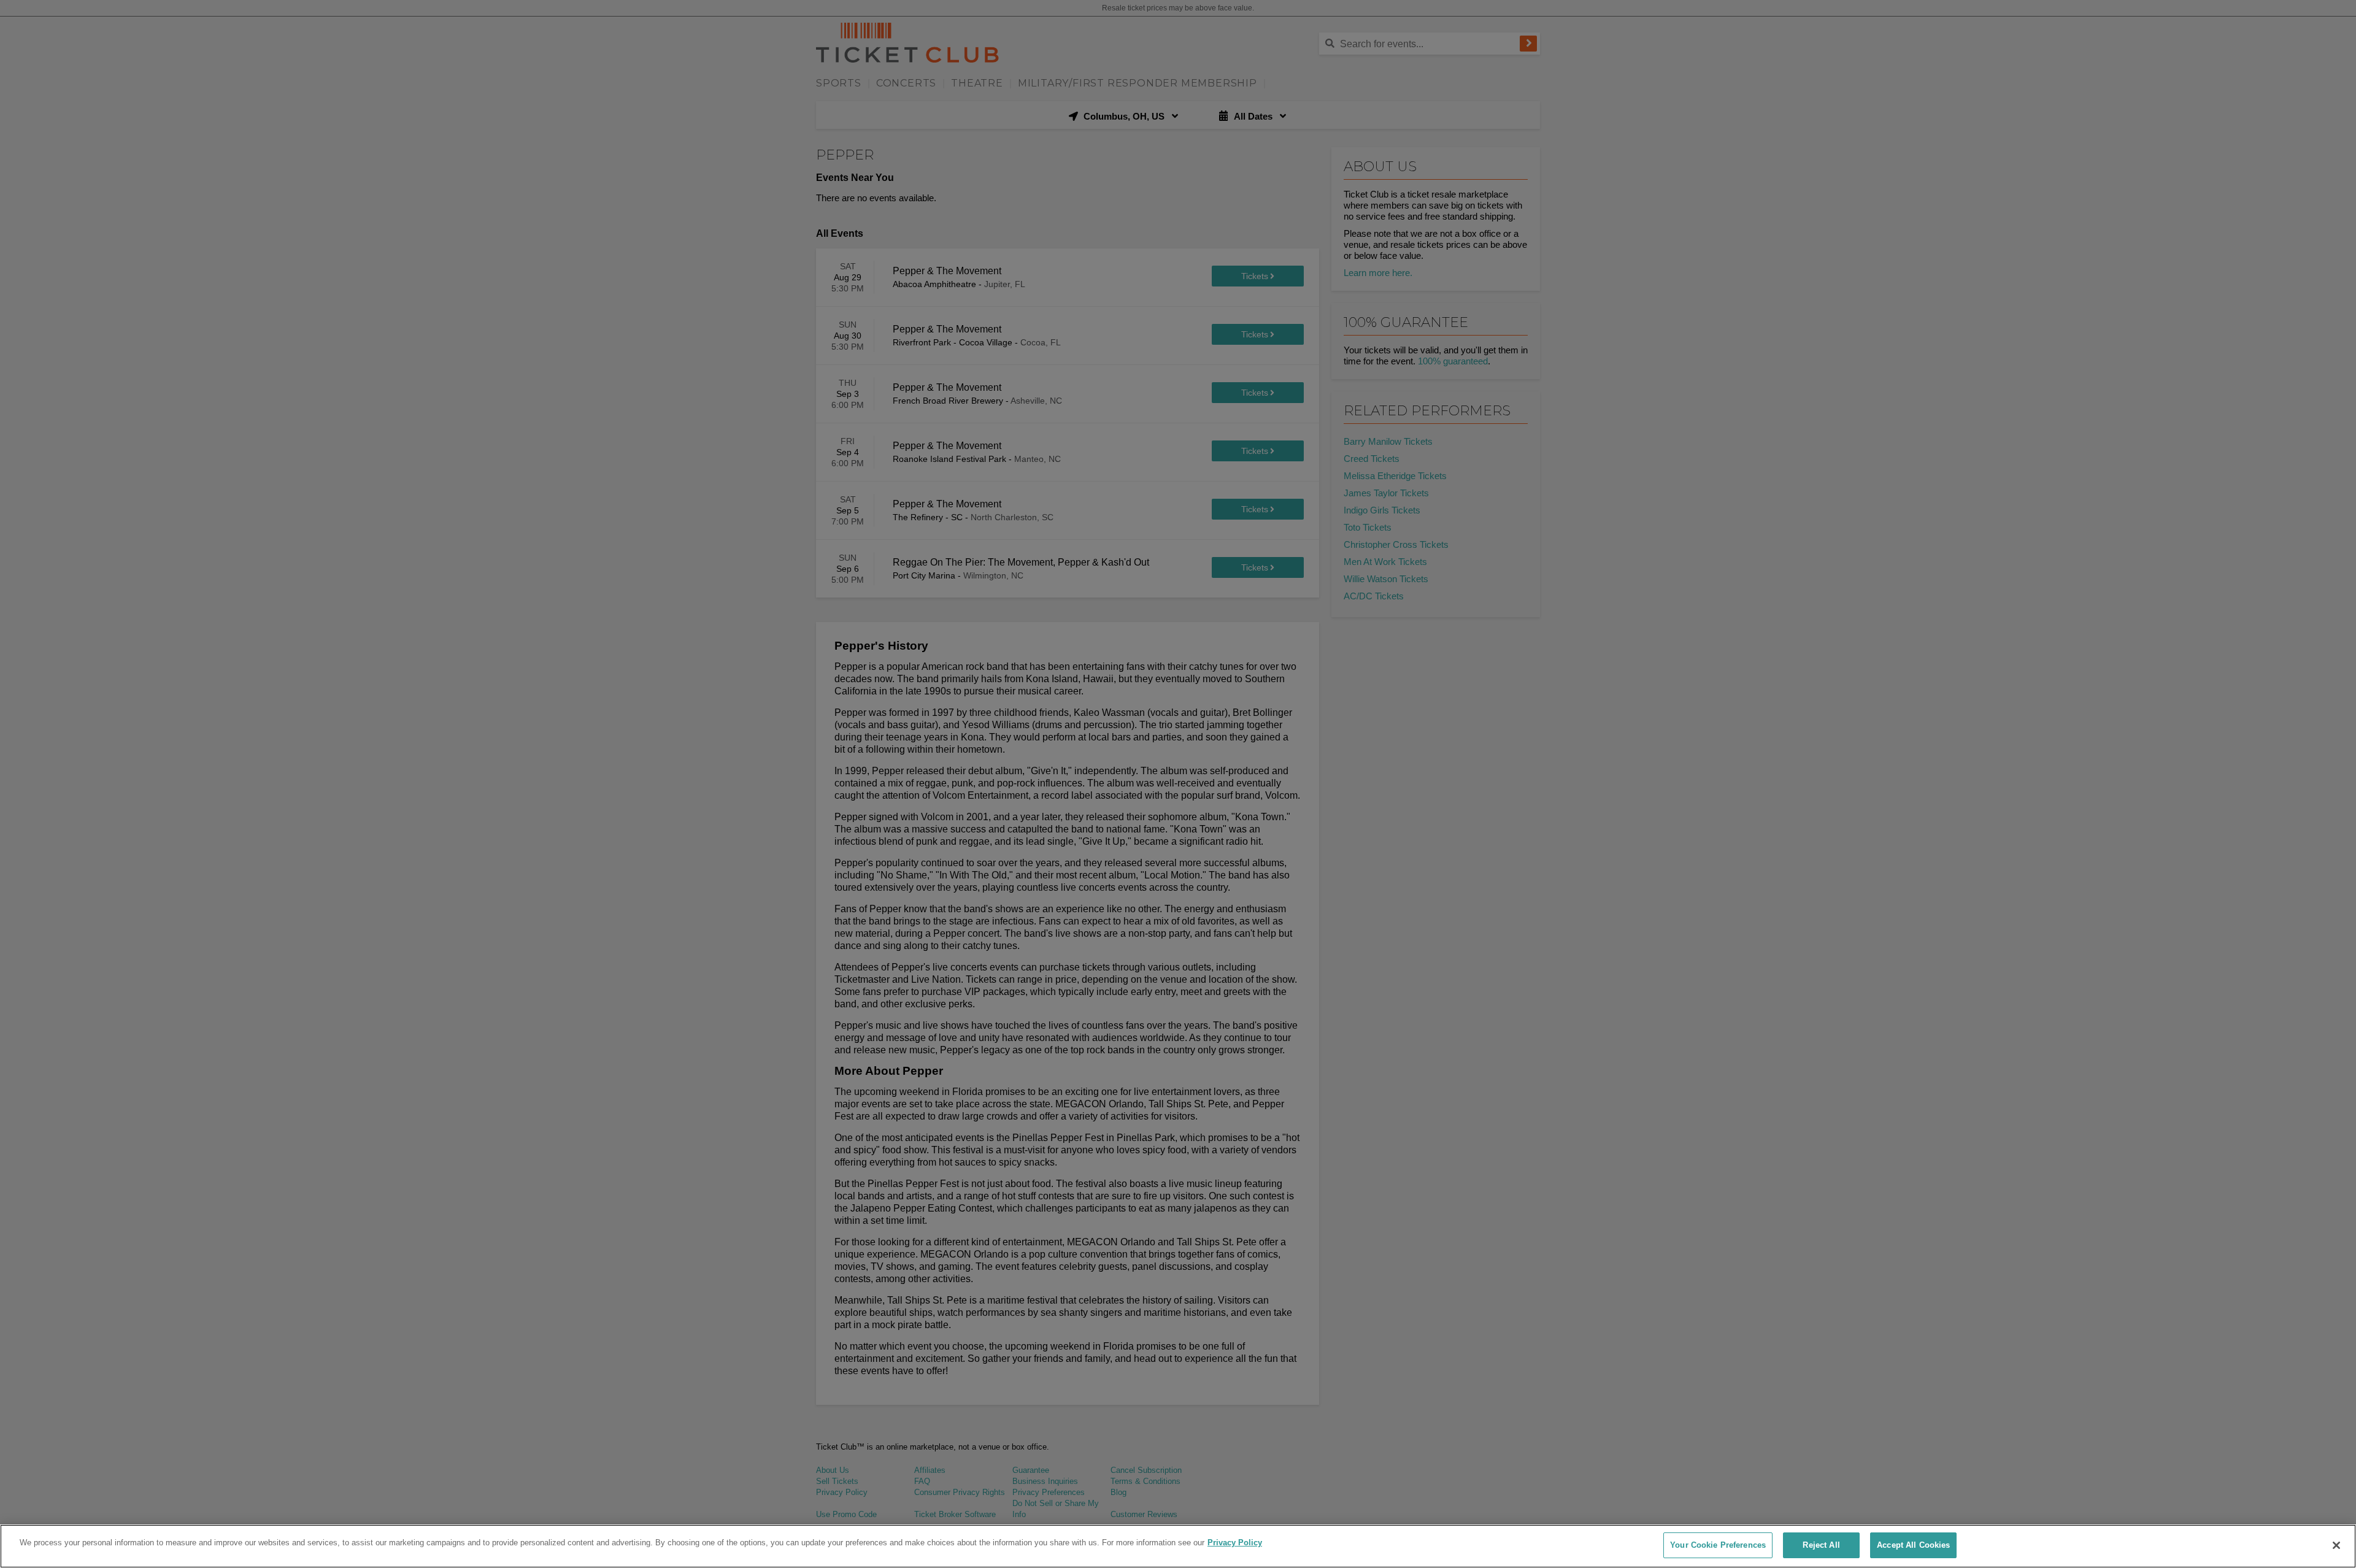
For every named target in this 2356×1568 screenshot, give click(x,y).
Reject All (1821, 1545)
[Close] (2336, 1545)
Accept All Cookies (1913, 1545)
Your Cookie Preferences (1718, 1545)
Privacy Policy (1235, 1543)
